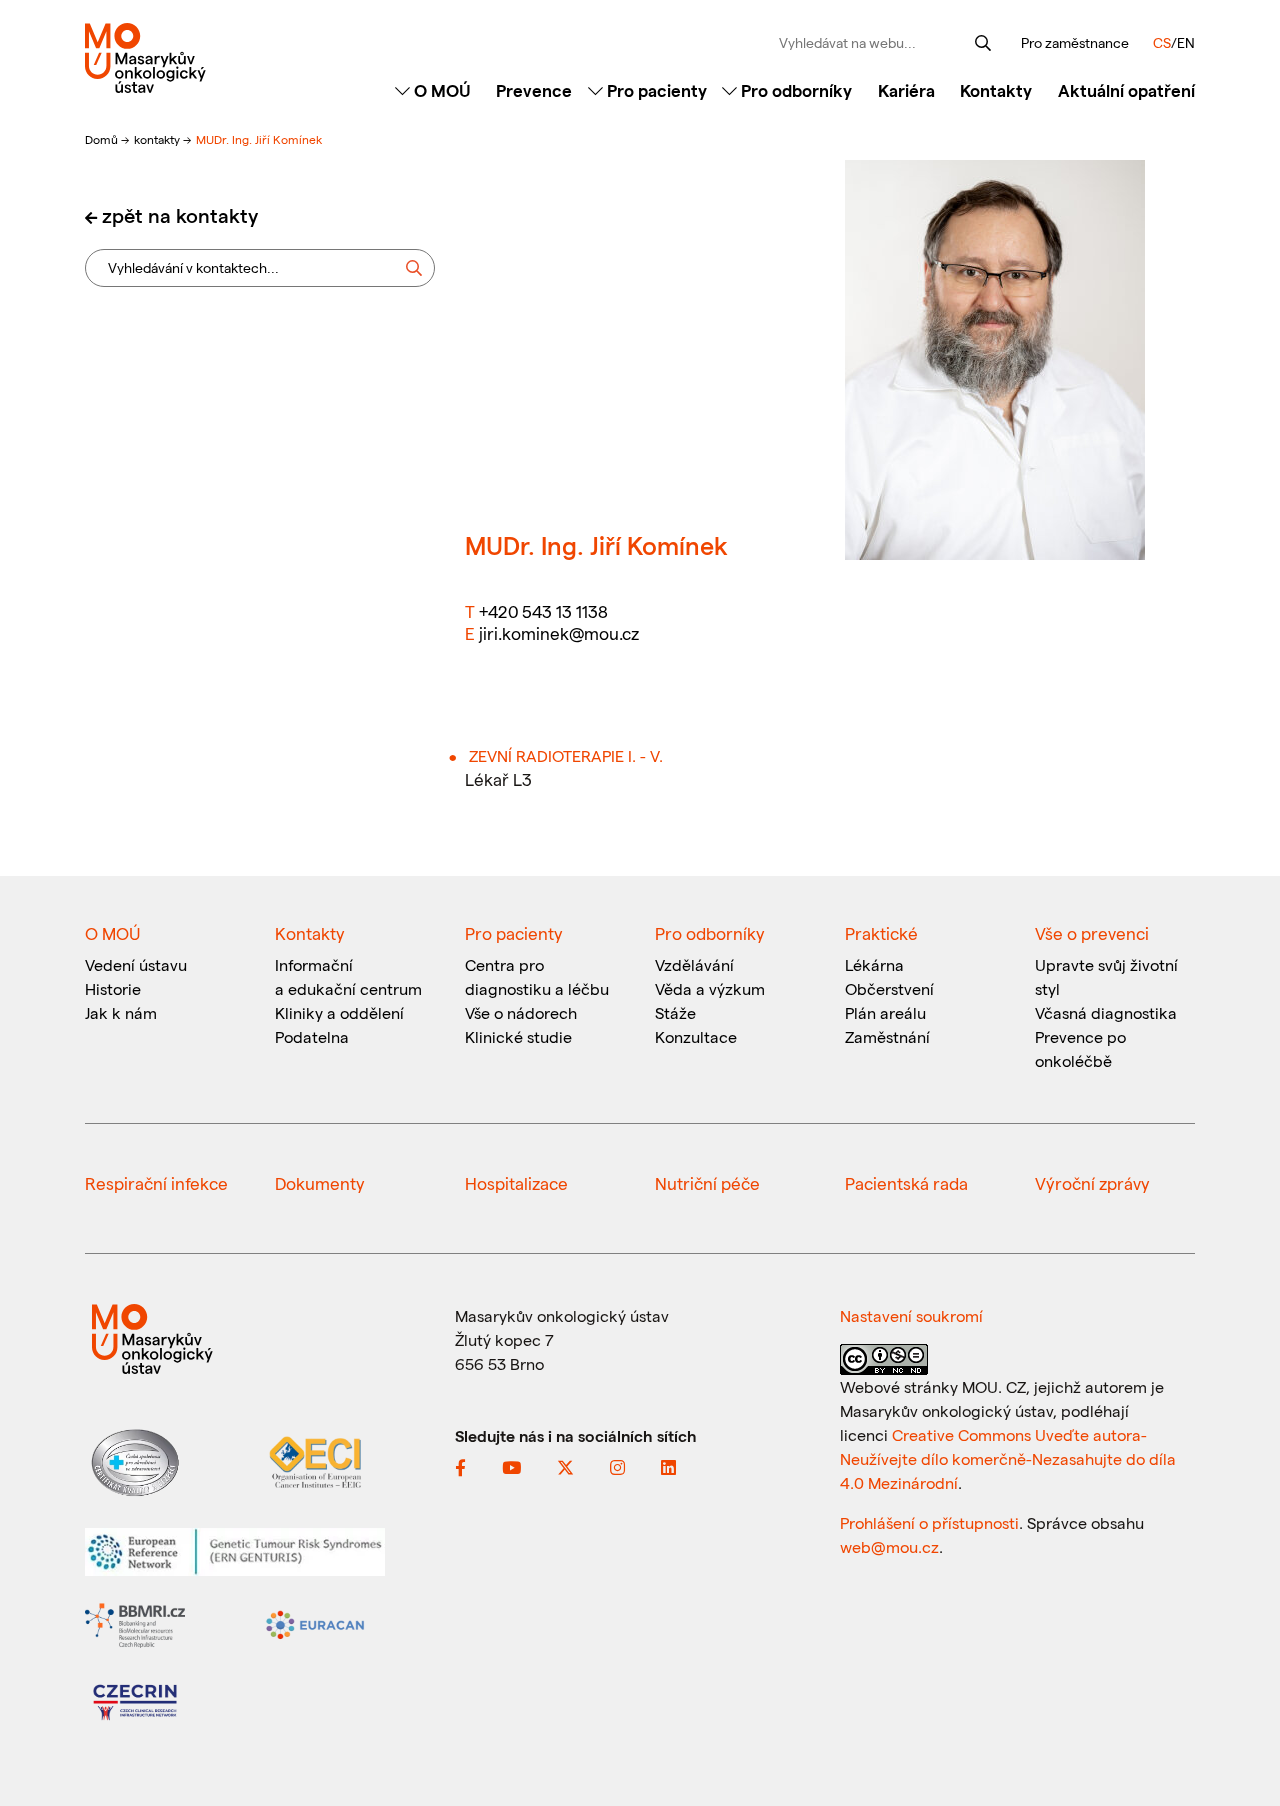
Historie (113, 988)
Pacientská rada (906, 1183)
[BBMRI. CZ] (135, 1623)
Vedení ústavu (136, 964)
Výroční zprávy (1092, 1183)
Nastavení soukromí (911, 1315)
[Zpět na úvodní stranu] (212, 58)
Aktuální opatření (1126, 90)
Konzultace (696, 1036)
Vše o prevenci (1092, 933)
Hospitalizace (516, 1183)
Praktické (881, 933)
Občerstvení (889, 988)
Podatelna (312, 1036)
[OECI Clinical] (315, 1460)
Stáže (675, 1012)
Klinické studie (518, 1036)
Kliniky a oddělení (339, 1012)
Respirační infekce (156, 1183)
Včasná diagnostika (1106, 1012)
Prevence (534, 90)
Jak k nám (121, 1012)
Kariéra (906, 90)
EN (1186, 42)
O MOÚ (440, 90)
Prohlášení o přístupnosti (929, 1522)
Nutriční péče (707, 1183)
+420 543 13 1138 (543, 611)
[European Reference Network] (235, 1549)
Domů (103, 139)
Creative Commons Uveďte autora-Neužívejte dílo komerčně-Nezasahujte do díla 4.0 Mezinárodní (1008, 1458)
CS (1162, 42)
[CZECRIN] (135, 1700)
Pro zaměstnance (1075, 43)
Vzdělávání (694, 964)
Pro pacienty (655, 90)
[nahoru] (1235, 1748)
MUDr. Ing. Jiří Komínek (259, 139)
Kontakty (996, 90)
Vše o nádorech (521, 1012)
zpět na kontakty (180, 215)
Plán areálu (885, 1012)
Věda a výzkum (710, 988)
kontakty (158, 139)
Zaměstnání (887, 1036)
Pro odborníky (794, 90)
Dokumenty (320, 1183)
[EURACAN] (315, 1623)
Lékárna (874, 964)
